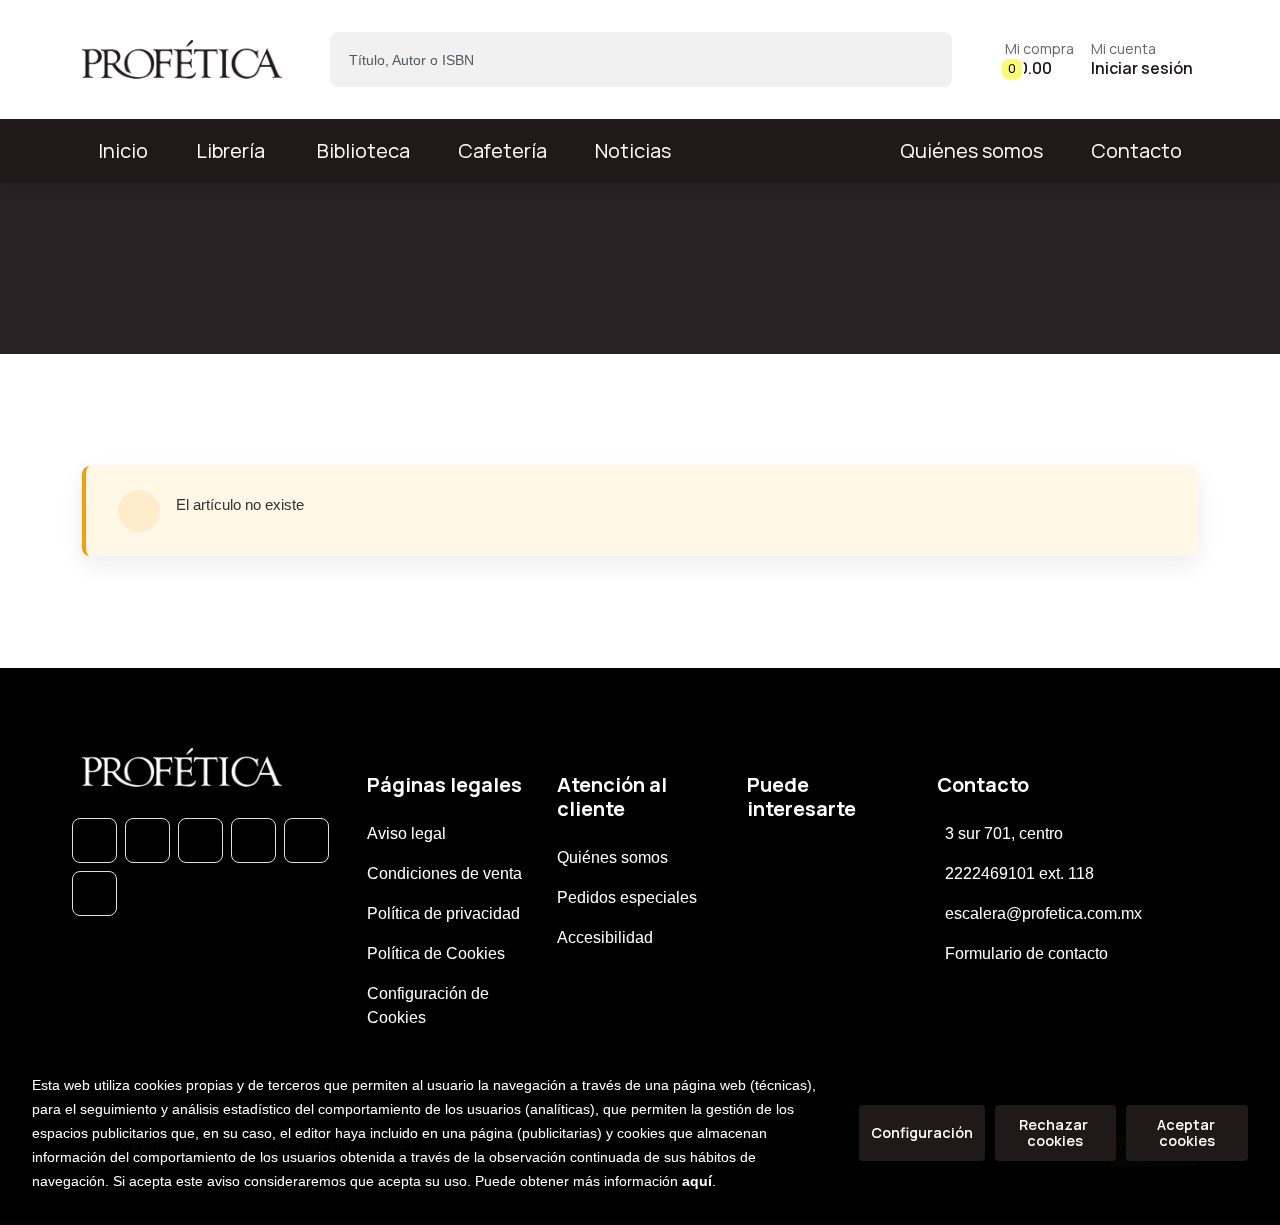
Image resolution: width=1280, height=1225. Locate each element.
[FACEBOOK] (147, 840)
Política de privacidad (443, 913)
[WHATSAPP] (94, 840)
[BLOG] (306, 840)
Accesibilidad (605, 937)
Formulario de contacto (1026, 953)
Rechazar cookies (1055, 1132)
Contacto (1136, 150)
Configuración (922, 1132)
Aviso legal (406, 833)
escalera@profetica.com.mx (1043, 913)
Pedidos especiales (627, 897)
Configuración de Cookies (428, 1005)
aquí (697, 1181)
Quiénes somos (971, 150)
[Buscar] (919, 59)
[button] (1039, 59)
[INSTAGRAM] (253, 840)
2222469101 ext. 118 (1019, 873)
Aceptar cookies (1187, 1132)
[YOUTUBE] (94, 893)
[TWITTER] (200, 840)
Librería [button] (230, 150)
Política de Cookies (436, 953)
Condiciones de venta (444, 873)
